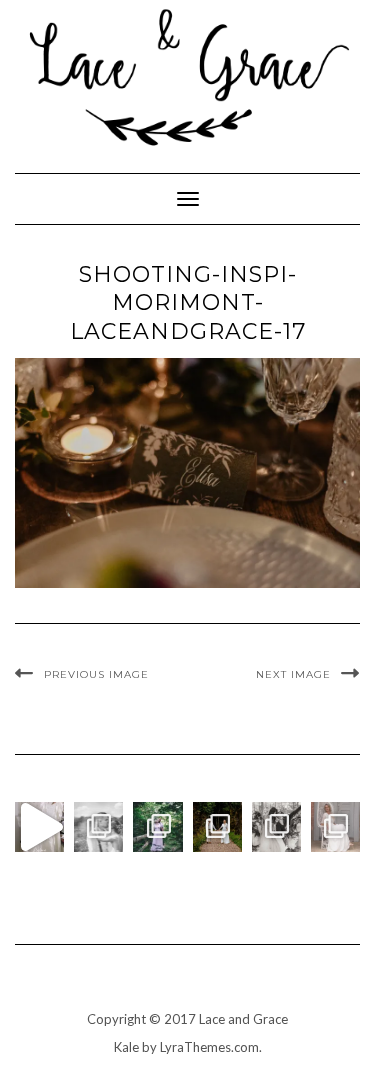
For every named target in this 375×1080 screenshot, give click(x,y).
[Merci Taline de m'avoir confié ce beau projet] (39, 826)
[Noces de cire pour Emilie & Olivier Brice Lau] (217, 826)
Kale (126, 1047)
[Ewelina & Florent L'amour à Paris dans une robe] (276, 826)
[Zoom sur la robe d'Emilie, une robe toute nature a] (335, 826)
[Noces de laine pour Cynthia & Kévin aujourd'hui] (157, 826)
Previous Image (96, 674)
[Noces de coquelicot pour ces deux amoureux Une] (98, 826)
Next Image (293, 674)
